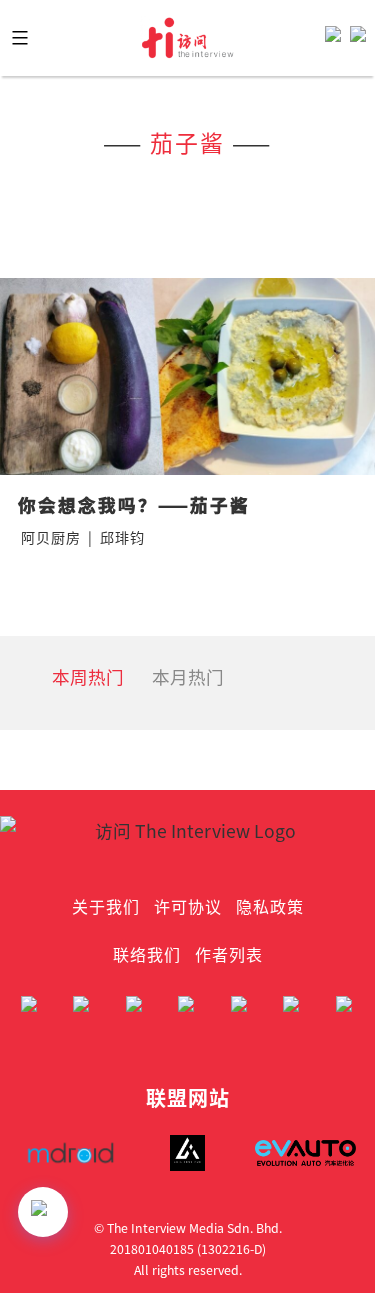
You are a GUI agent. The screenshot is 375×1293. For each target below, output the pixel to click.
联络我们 (147, 954)
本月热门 (188, 676)
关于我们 (106, 906)
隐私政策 (270, 906)
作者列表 (229, 954)
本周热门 (88, 676)
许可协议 (188, 906)
